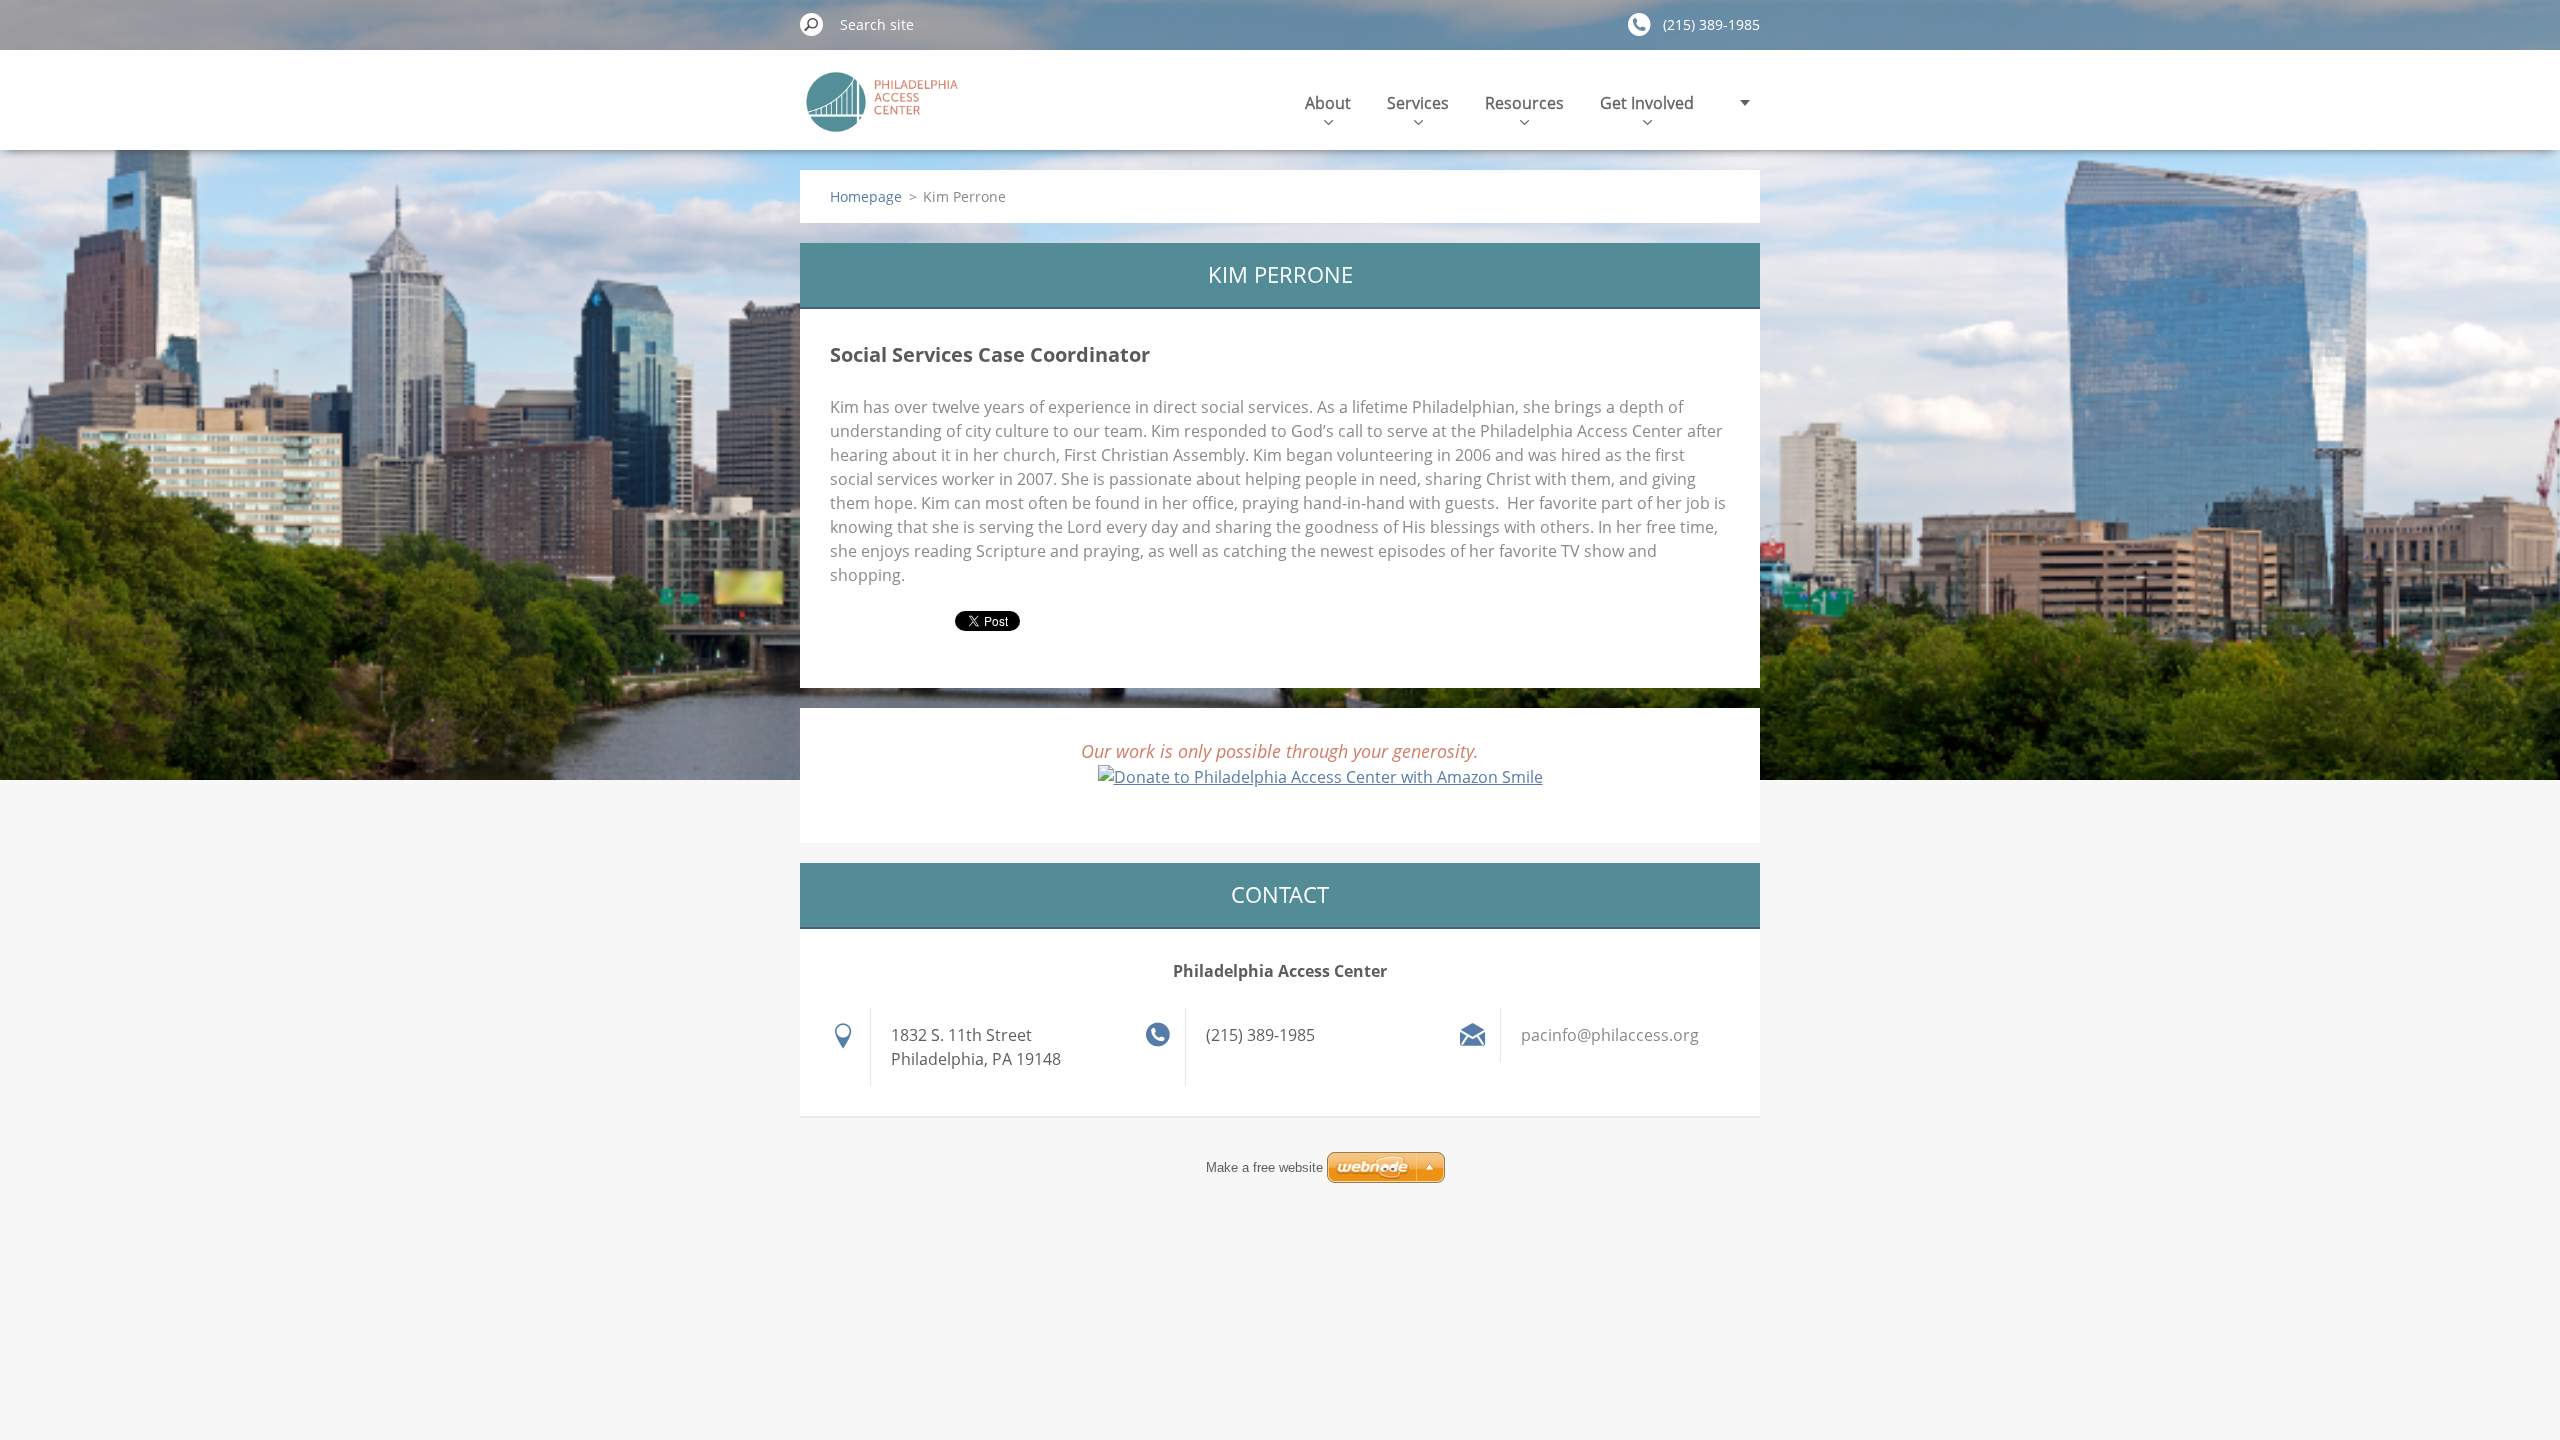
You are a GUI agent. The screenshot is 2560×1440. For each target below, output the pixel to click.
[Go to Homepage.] (882, 113)
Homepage (866, 196)
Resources (1524, 103)
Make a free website (1264, 1167)
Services (1418, 103)
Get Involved (1647, 103)
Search (812, 24)
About (1328, 103)
